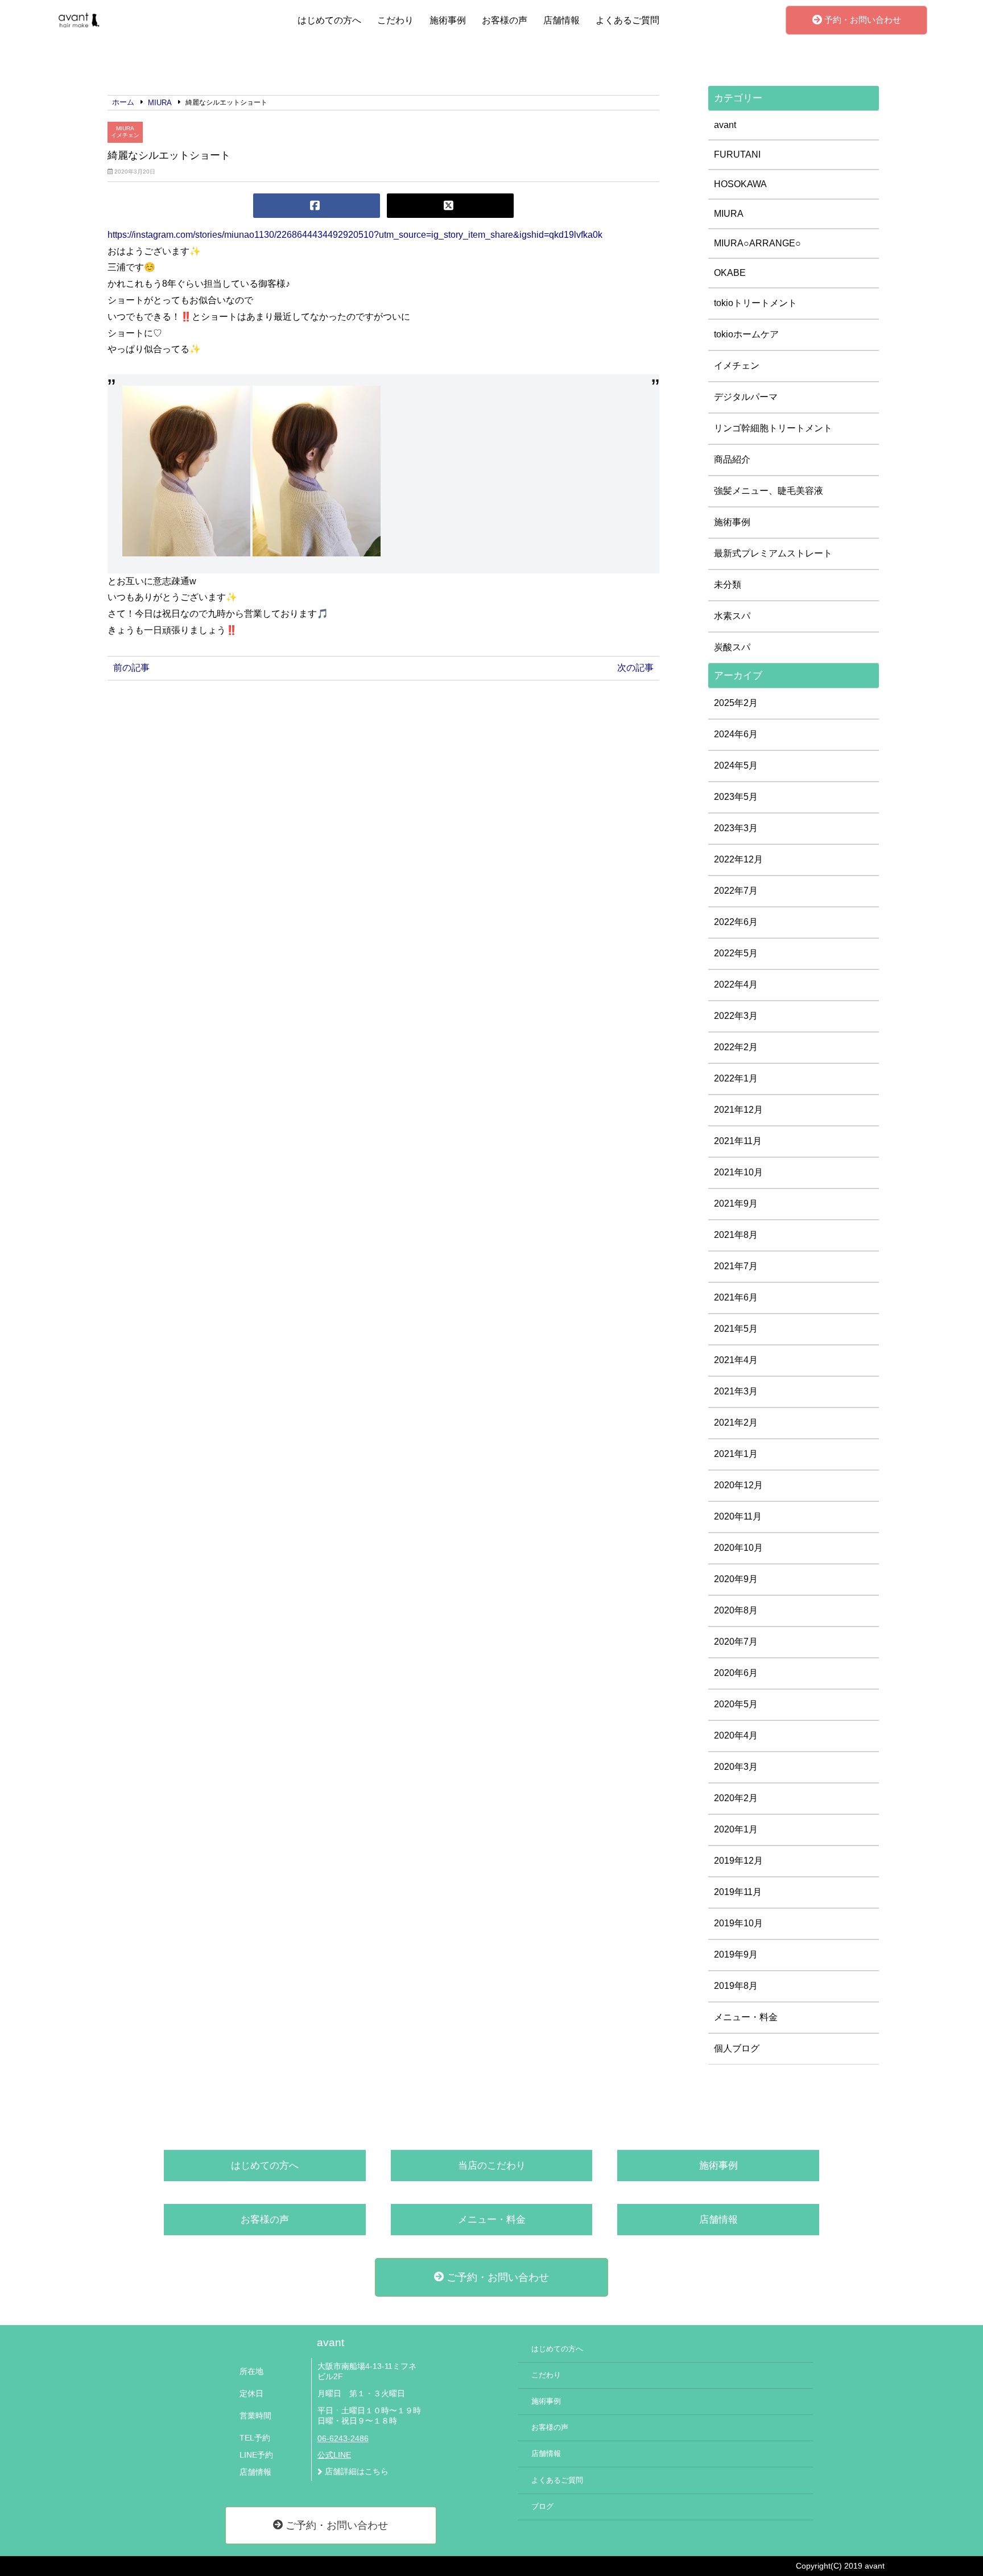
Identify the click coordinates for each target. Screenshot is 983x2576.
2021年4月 (736, 1360)
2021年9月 (736, 1204)
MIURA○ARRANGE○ (757, 243)
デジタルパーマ (746, 397)
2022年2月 (736, 1047)
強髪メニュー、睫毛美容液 (769, 491)
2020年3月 (736, 1767)
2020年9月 (736, 1579)
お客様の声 (505, 20)
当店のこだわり (492, 2166)
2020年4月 (736, 1735)
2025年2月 (736, 703)
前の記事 (131, 668)
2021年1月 (736, 1454)
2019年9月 (736, 1954)
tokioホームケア (746, 334)
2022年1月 (736, 1078)
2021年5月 (736, 1329)
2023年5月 (736, 797)
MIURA (125, 128)
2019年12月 (738, 1861)
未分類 (728, 585)
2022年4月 (736, 984)
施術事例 (448, 20)
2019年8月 (736, 1986)
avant (725, 125)
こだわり (395, 20)
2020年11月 (738, 1516)
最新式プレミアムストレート (773, 553)
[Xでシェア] (450, 206)
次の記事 (635, 668)
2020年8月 (736, 1610)
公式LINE (334, 2455)
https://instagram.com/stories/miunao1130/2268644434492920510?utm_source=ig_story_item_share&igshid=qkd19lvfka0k (355, 235)
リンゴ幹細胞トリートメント (773, 428)
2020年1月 (736, 1829)
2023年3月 (736, 828)
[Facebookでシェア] (317, 206)
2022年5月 (736, 953)
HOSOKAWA (740, 184)
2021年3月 (736, 1391)
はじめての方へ (329, 20)
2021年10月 (738, 1172)
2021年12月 (738, 1110)
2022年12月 (738, 859)
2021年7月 (736, 1266)
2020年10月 (738, 1548)
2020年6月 (736, 1673)
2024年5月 (736, 765)
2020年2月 (736, 1798)
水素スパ (732, 616)
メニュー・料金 (746, 2017)
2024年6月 (736, 734)
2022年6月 (736, 922)
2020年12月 (738, 1485)
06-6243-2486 (343, 2439)
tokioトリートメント (755, 303)
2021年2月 (736, 1423)
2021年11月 (738, 1141)
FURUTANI (737, 154)
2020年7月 (736, 1642)
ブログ (542, 2507)
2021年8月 (736, 1235)
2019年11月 (738, 1892)
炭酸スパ (732, 647)
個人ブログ (737, 2048)
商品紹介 (732, 459)
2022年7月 (736, 891)
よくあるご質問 (627, 20)
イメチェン (125, 135)
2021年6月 (736, 1297)
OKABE (730, 273)
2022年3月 (736, 1016)
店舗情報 (561, 20)
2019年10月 (738, 1923)
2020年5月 (736, 1704)
